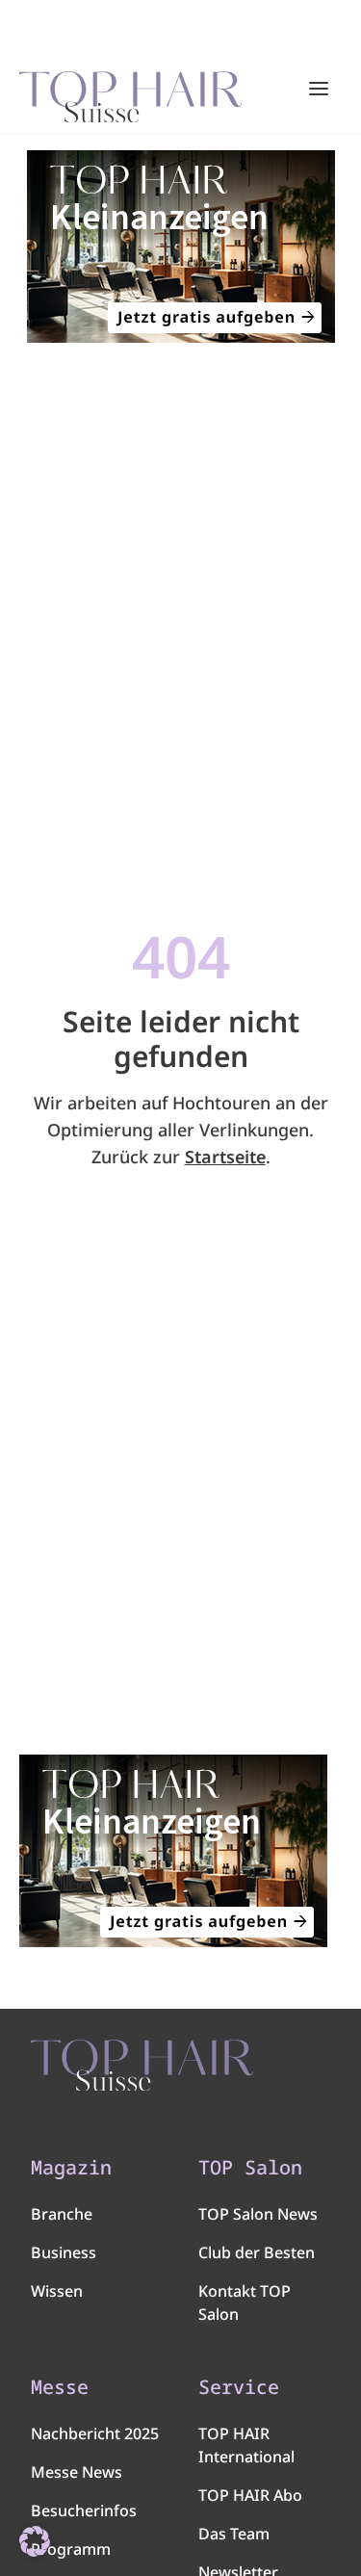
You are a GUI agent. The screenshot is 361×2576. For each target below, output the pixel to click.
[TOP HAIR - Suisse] (142, 2066)
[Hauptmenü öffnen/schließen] (319, 89)
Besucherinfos (84, 2511)
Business (64, 2252)
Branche (62, 2214)
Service (239, 2387)
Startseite (225, 1157)
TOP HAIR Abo (250, 2495)
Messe (60, 2387)
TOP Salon (250, 2168)
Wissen (57, 2291)
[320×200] (180, 247)
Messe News (77, 2472)
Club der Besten (257, 2252)
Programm (71, 2549)
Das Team (234, 2534)
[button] (35, 2541)
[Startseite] (130, 90)
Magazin (71, 2168)
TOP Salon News (258, 2214)
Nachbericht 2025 (95, 2433)
